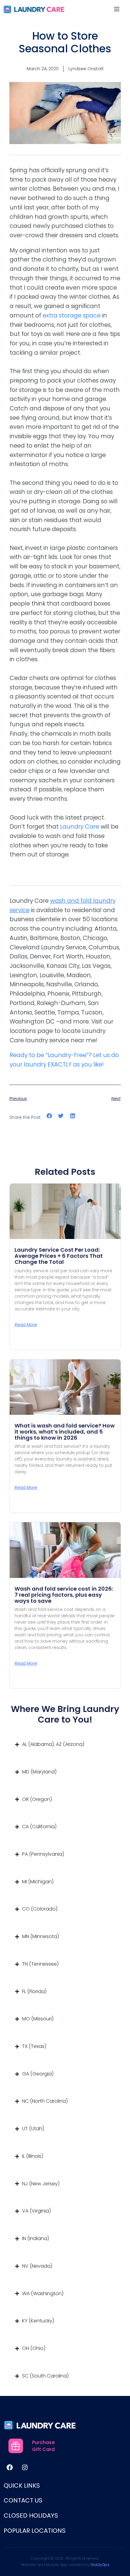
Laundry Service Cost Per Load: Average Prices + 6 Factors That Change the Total (59, 1256)
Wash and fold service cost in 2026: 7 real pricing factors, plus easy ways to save (64, 1595)
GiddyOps (100, 2564)
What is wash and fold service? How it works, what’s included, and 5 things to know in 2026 (65, 1432)
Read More (26, 1325)
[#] (10, 2467)
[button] (49, 1116)
